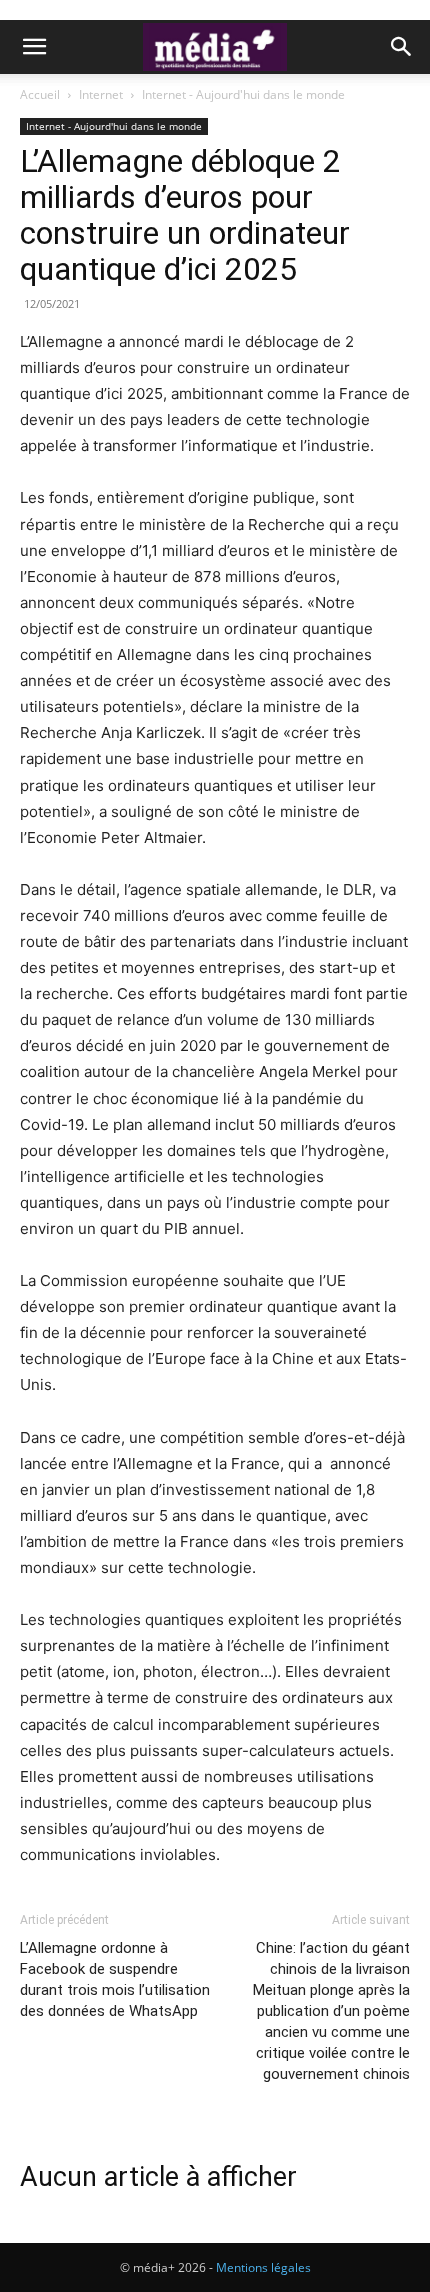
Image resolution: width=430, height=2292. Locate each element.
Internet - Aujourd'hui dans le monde (243, 94)
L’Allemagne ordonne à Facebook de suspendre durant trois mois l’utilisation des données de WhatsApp (115, 1979)
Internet (101, 94)
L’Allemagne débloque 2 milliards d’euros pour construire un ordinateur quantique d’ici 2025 (185, 215)
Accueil (40, 94)
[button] (34, 47)
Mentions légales (263, 2267)
